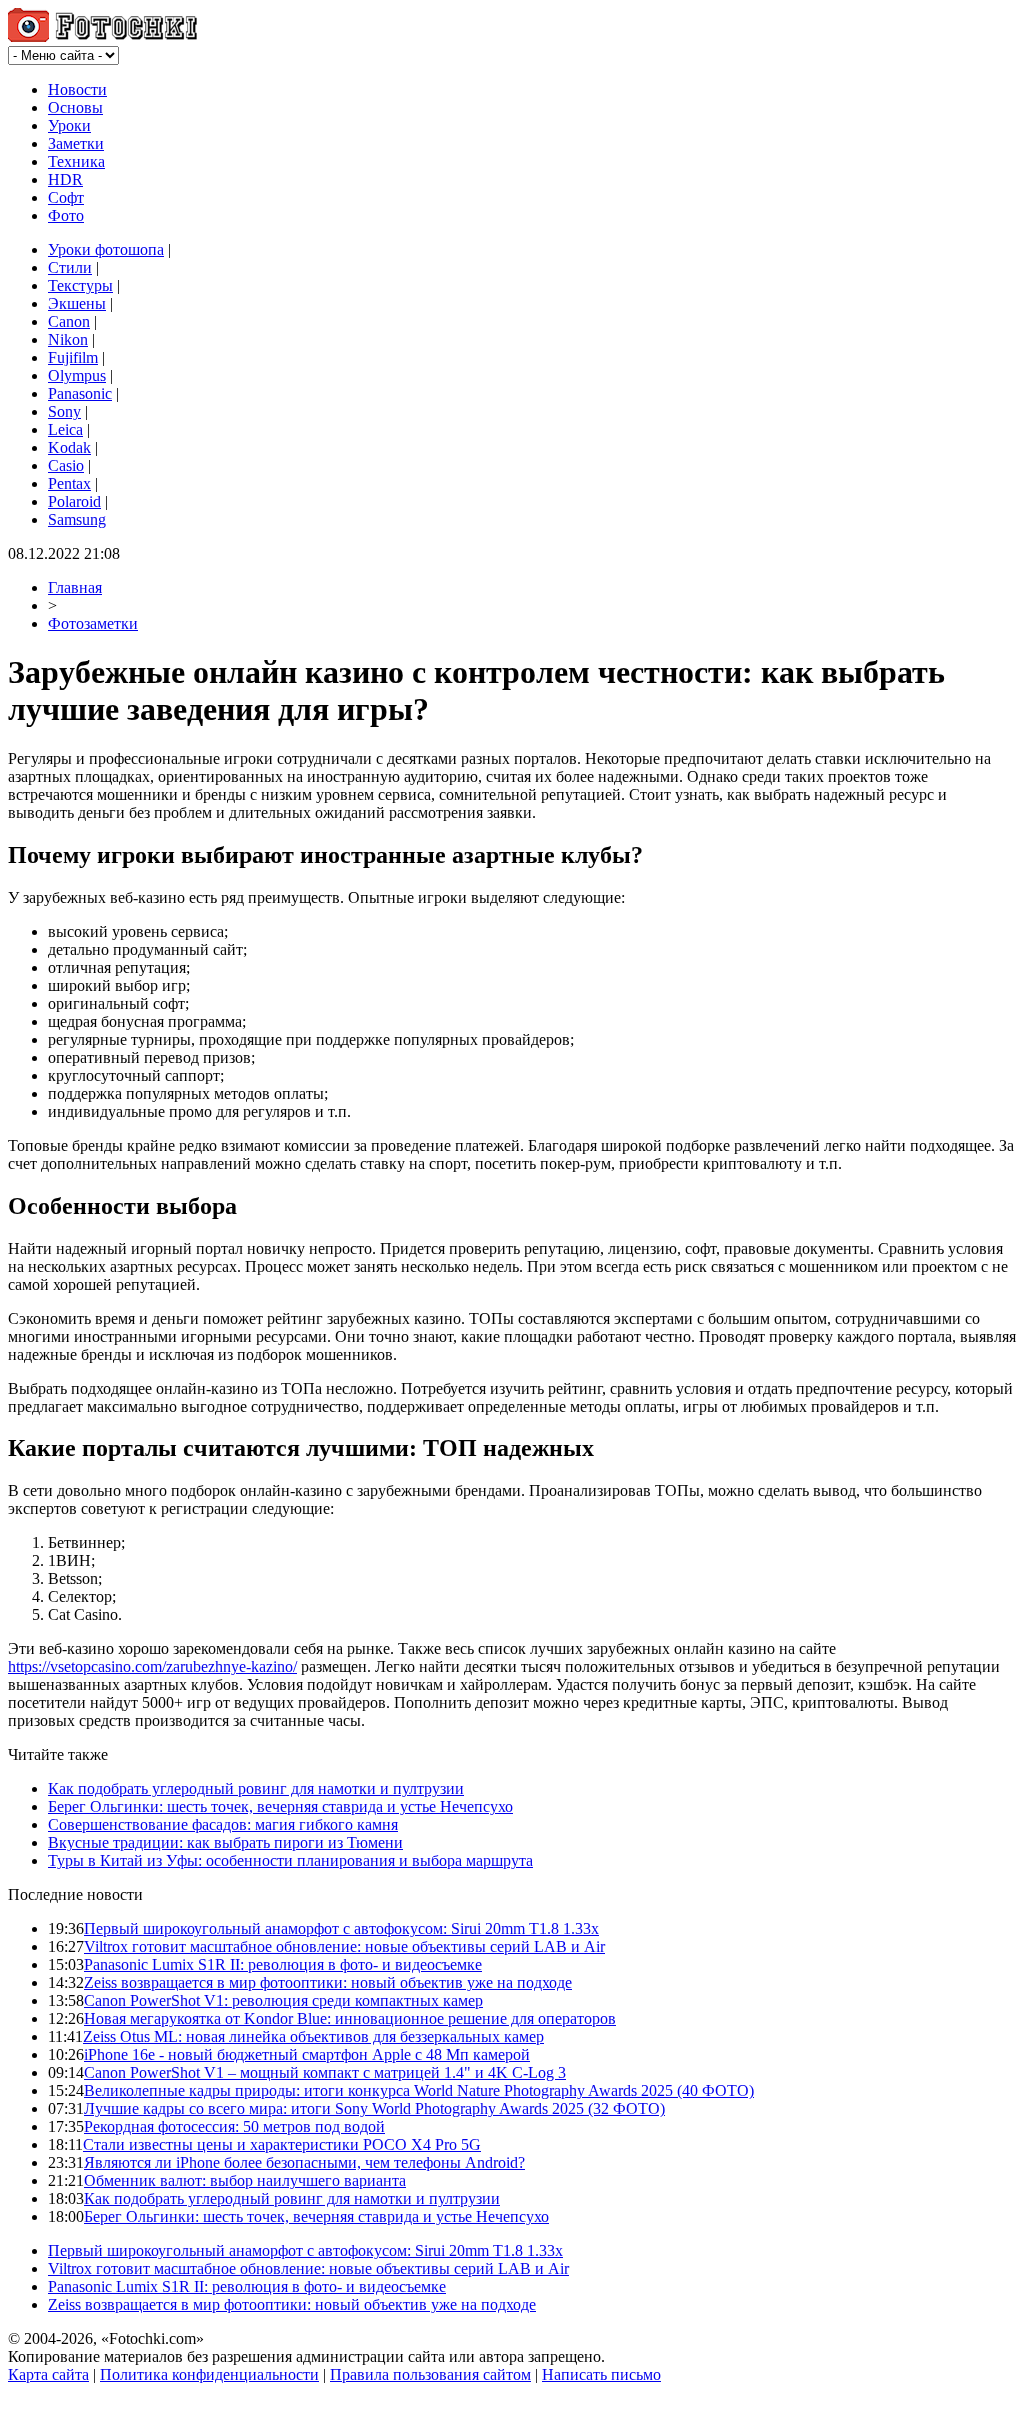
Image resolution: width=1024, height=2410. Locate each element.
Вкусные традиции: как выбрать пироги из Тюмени (225, 1842)
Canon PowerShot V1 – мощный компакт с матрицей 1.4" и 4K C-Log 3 (325, 2072)
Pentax (69, 483)
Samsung (77, 519)
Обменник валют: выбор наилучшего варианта (245, 2180)
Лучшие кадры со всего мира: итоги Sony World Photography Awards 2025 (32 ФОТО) (374, 2108)
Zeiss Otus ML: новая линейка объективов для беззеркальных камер (313, 2036)
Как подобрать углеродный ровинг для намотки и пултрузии (256, 1788)
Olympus (77, 375)
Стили (70, 267)
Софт (66, 197)
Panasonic (80, 393)
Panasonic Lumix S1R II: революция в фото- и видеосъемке (283, 1964)
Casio (66, 465)
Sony (64, 411)
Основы (75, 107)
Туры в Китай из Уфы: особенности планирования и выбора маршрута (290, 1860)
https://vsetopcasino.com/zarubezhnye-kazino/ (152, 1666)
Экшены (77, 303)
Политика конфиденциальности (209, 2374)
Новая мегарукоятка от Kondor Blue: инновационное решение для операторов (350, 2018)
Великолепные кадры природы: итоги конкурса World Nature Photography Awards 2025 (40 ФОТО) (419, 2090)
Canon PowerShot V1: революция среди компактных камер (283, 2000)
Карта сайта (48, 2374)
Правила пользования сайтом (430, 2374)
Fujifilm (73, 357)
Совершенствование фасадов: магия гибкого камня (223, 1824)
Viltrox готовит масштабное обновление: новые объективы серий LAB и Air (344, 1946)
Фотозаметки (93, 623)
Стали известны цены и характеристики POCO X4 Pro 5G (282, 2144)
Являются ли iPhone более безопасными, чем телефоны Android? (304, 2162)
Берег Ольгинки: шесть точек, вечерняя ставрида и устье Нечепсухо (280, 1806)
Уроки (69, 125)
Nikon (68, 339)
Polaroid (74, 501)
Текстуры (80, 285)
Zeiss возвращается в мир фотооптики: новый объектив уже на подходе (328, 1982)
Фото (66, 215)
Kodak (69, 447)
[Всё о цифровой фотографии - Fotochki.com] (102, 36)
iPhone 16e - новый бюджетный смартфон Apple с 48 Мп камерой (307, 2054)
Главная (75, 587)
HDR (65, 179)
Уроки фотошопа (106, 249)
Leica (65, 429)
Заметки (76, 143)
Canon (69, 321)
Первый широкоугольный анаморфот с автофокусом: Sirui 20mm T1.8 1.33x (341, 1928)
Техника (76, 161)
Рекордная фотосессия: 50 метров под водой (234, 2126)
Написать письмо (601, 2374)
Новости (77, 89)
